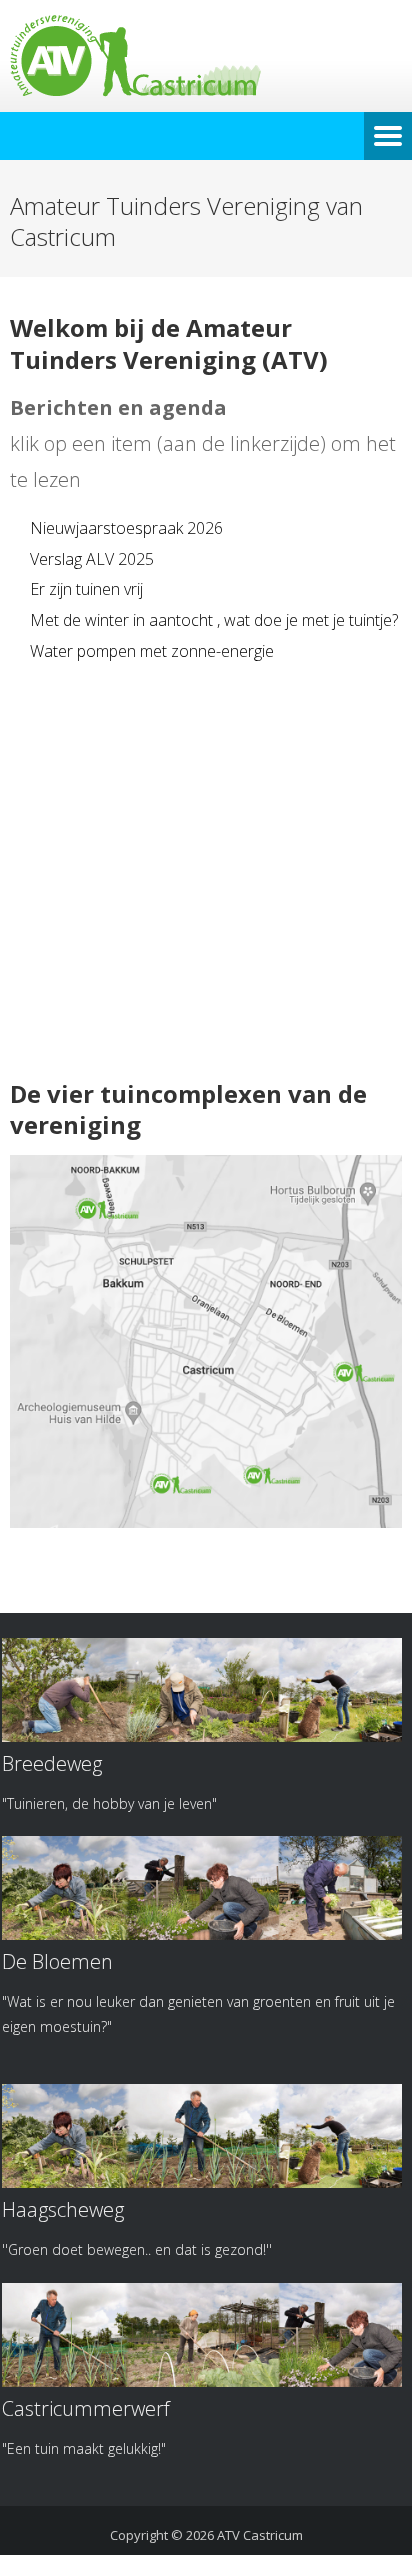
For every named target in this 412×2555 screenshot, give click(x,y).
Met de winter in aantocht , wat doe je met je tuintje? (214, 620)
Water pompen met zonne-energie (152, 651)
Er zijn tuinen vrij (86, 589)
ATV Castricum (260, 2535)
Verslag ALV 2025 (92, 559)
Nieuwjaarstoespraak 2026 (126, 528)
